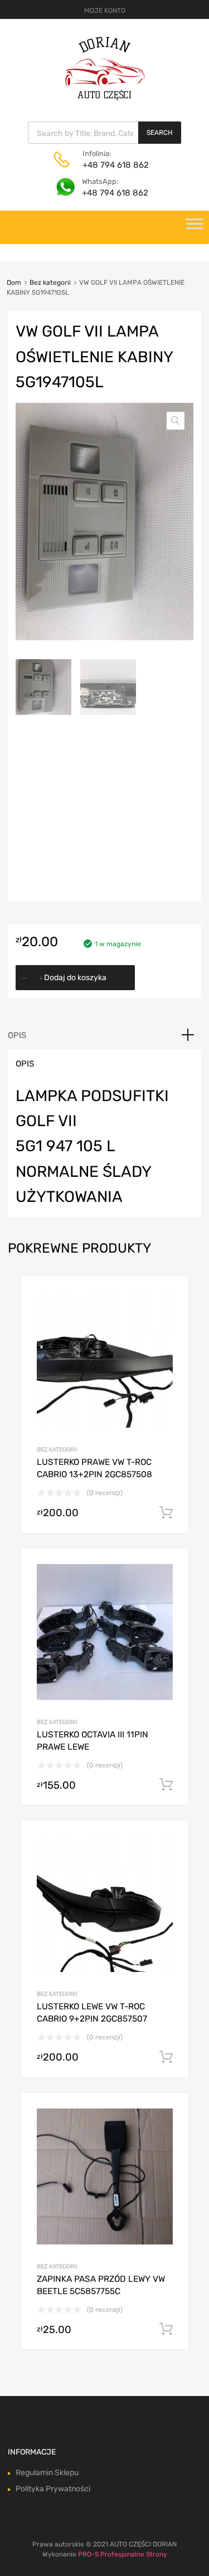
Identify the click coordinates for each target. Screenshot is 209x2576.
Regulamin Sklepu (47, 2473)
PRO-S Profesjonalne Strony (123, 2554)
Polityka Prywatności (53, 2489)
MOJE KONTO (105, 11)
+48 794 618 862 (110, 165)
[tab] (104, 1035)
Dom (14, 283)
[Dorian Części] (105, 98)
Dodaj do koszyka (75, 978)
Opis (17, 1035)
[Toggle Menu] (195, 227)
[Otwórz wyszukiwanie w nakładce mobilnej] (104, 133)
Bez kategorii (50, 283)
